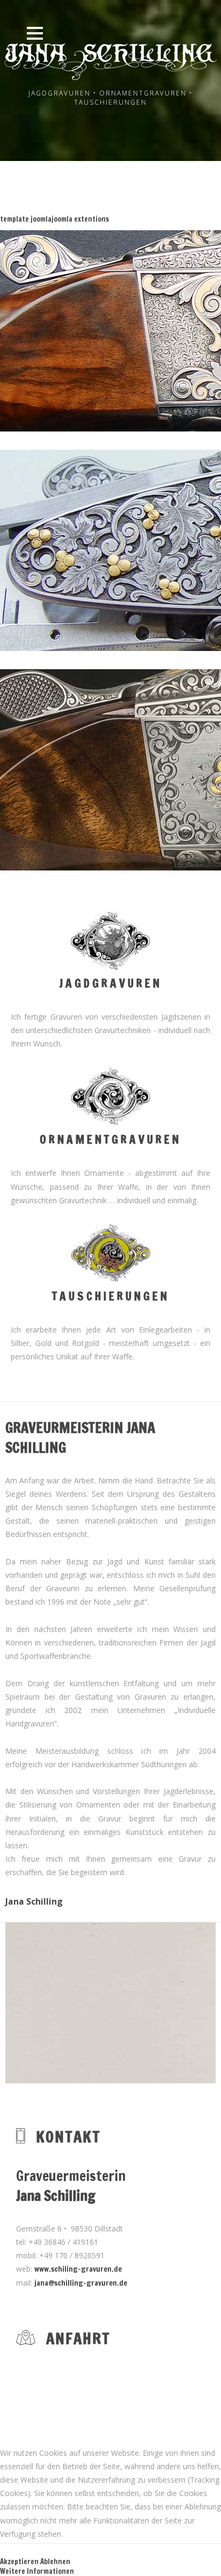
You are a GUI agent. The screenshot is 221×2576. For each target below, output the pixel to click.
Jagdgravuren (110, 983)
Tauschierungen (111, 1296)
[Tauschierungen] (110, 1280)
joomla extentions (80, 219)
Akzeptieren (19, 2562)
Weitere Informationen (37, 2571)
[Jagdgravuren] (110, 967)
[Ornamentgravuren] (110, 1123)
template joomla (26, 219)
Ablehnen (55, 2562)
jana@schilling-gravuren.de (81, 2283)
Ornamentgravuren (110, 1139)
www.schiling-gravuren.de (78, 2269)
